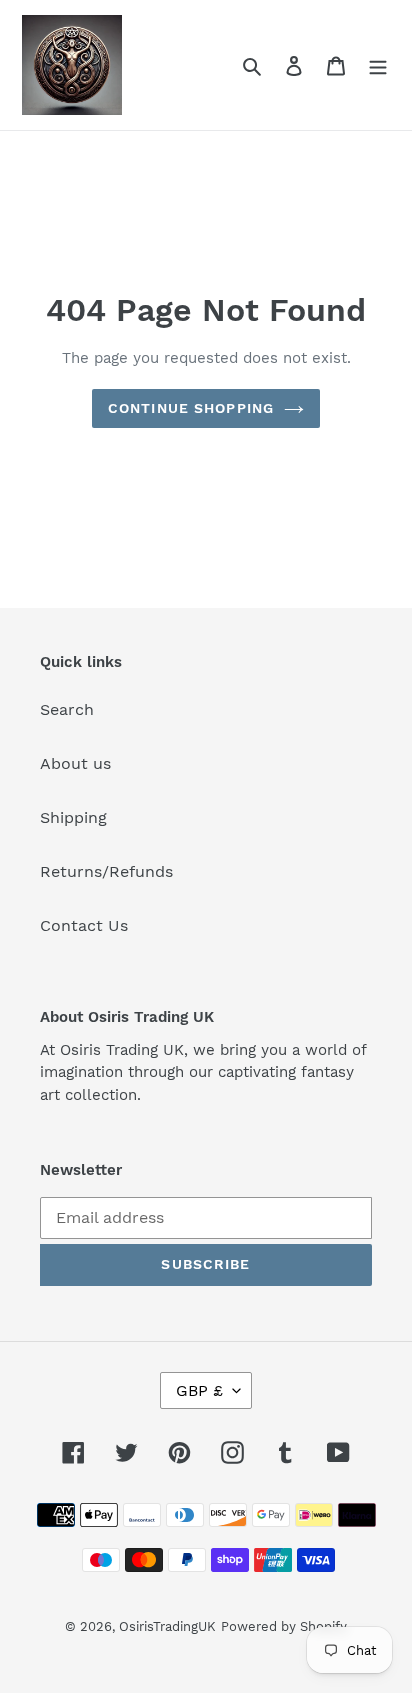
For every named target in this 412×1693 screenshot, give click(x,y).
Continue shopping (191, 408)
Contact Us (84, 925)
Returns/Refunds (106, 871)
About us (75, 763)
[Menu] (378, 65)
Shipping (73, 817)
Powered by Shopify (284, 1626)
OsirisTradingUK (167, 1626)
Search (67, 709)
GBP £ (199, 1390)
